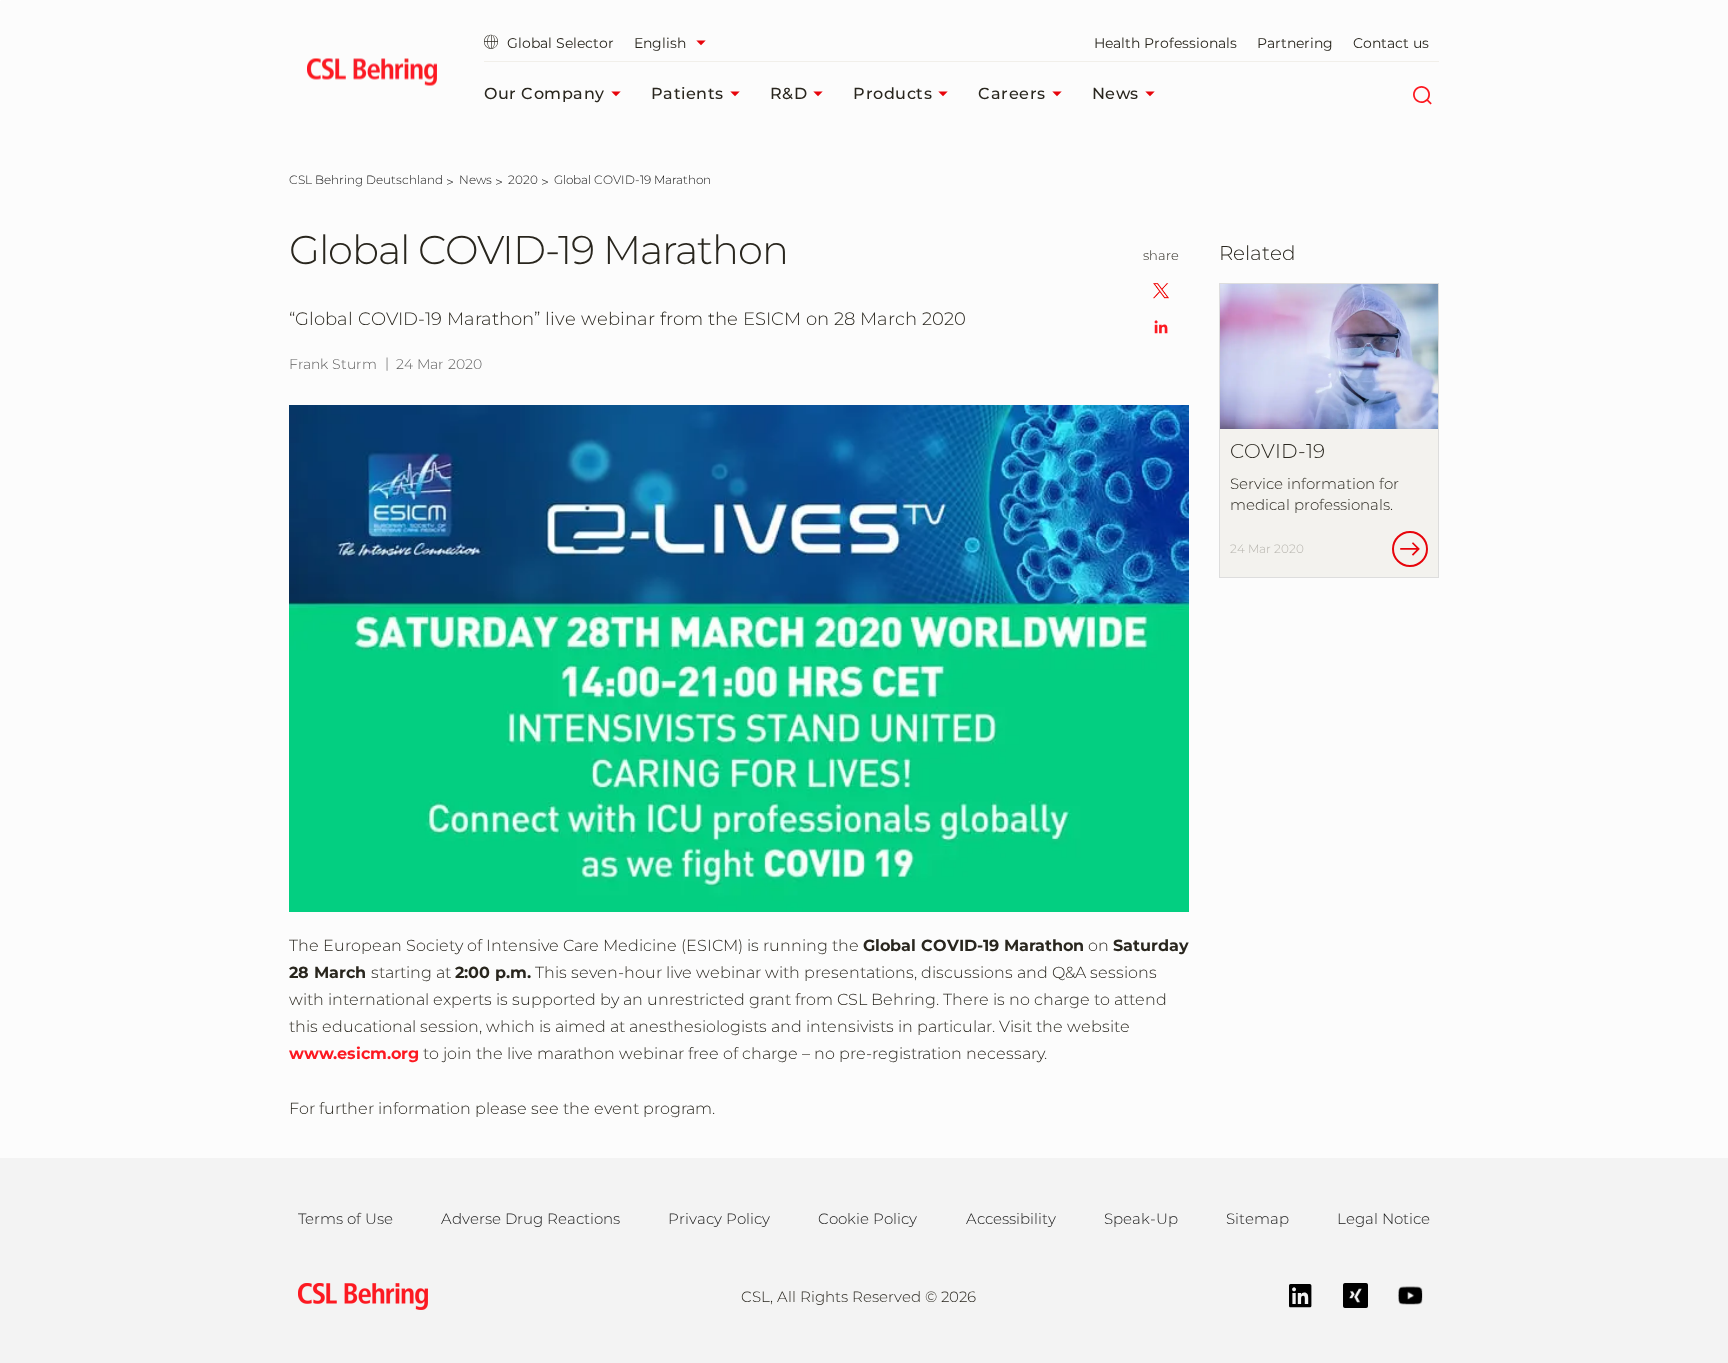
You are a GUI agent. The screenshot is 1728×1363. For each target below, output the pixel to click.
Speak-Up (1141, 1218)
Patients (687, 93)
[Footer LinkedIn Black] (1290, 1293)
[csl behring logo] (358, 1294)
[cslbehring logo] (371, 75)
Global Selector (560, 43)
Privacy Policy (719, 1218)
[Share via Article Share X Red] (1161, 289)
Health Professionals (1165, 43)
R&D (789, 93)
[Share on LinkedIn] (1161, 325)
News (1115, 93)
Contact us (1391, 43)
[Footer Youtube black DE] (1400, 1293)
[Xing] (1345, 1293)
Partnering (1295, 43)
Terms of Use (345, 1218)
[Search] (1421, 94)
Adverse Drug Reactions (530, 1218)
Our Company (544, 93)
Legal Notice (1383, 1218)
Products (892, 93)
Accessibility (1011, 1218)
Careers (1012, 93)
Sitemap (1257, 1218)
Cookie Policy (867, 1218)
